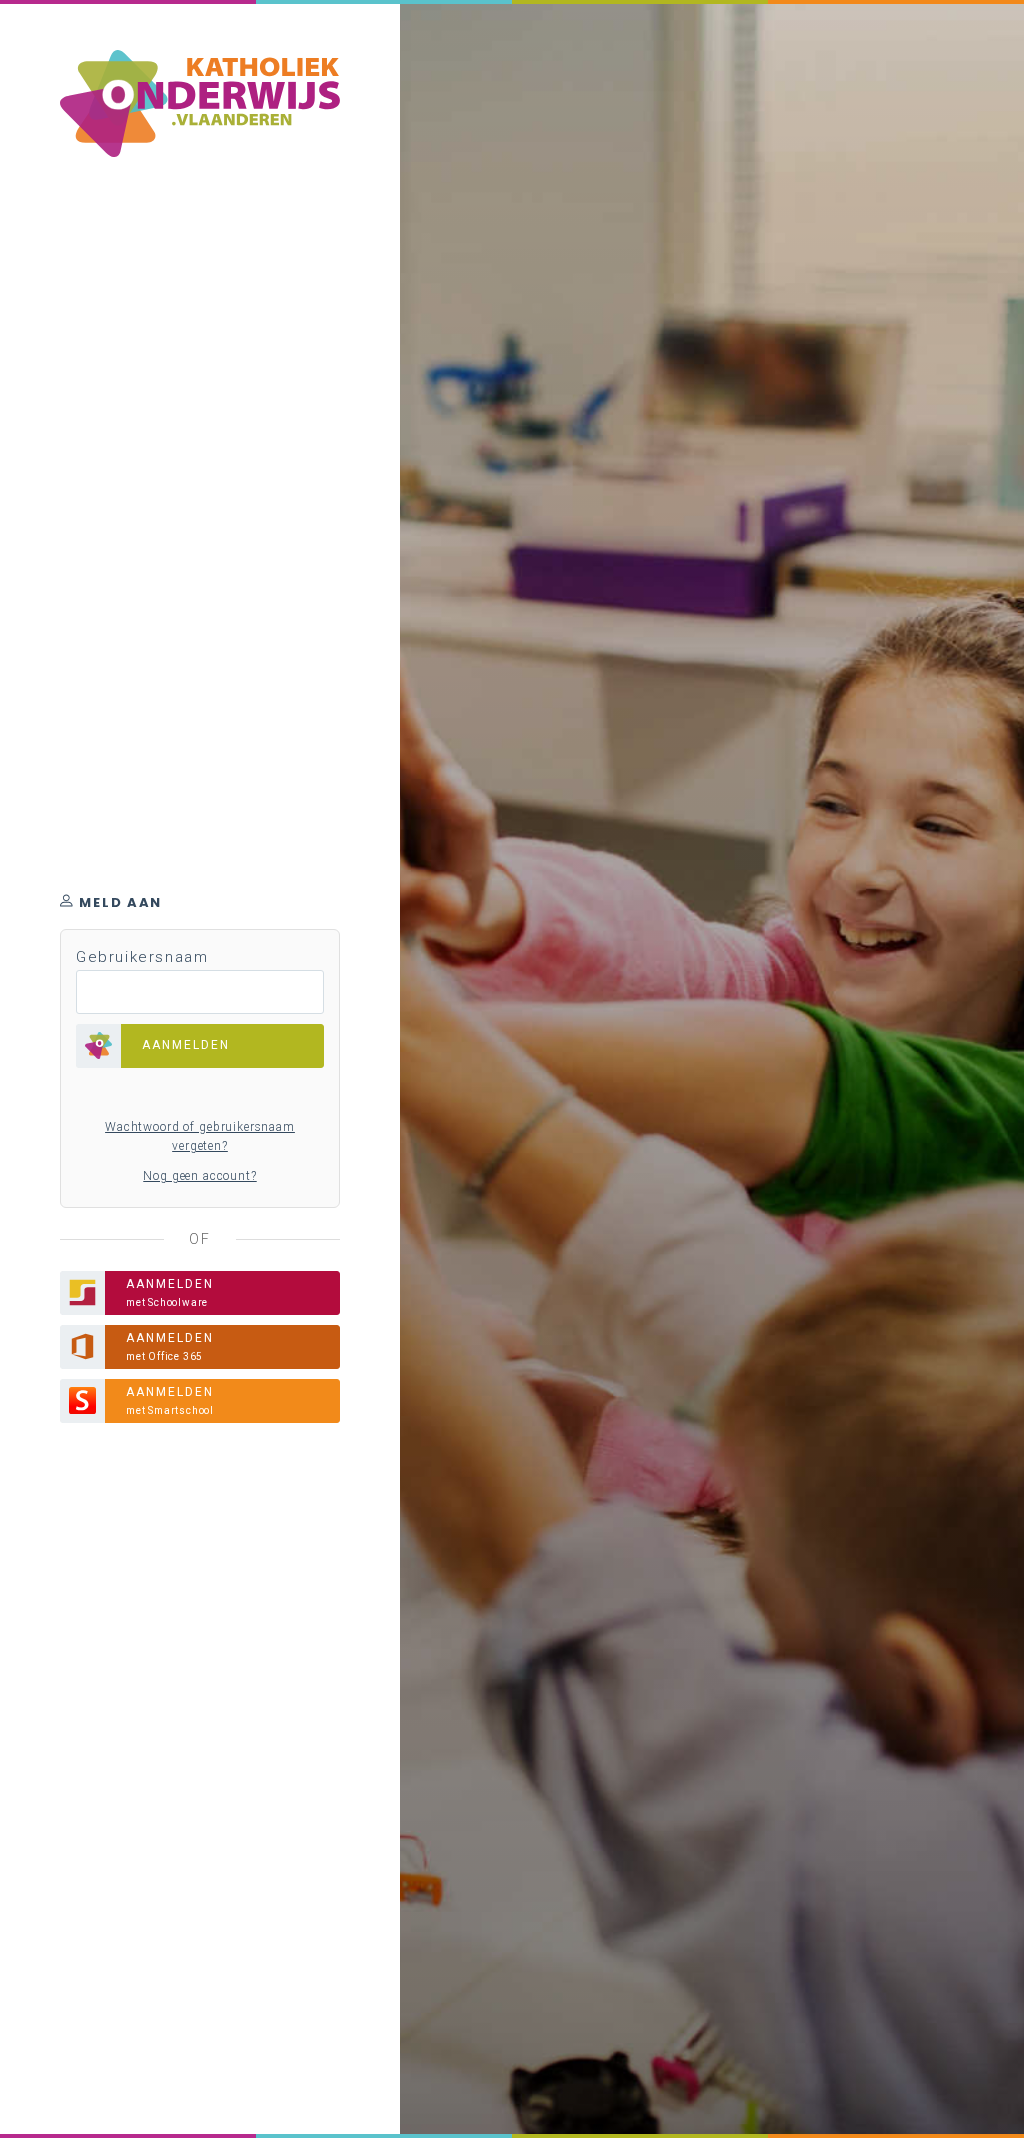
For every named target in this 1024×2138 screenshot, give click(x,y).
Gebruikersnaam (142, 957)
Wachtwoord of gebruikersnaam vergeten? (200, 1137)
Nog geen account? (199, 1176)
